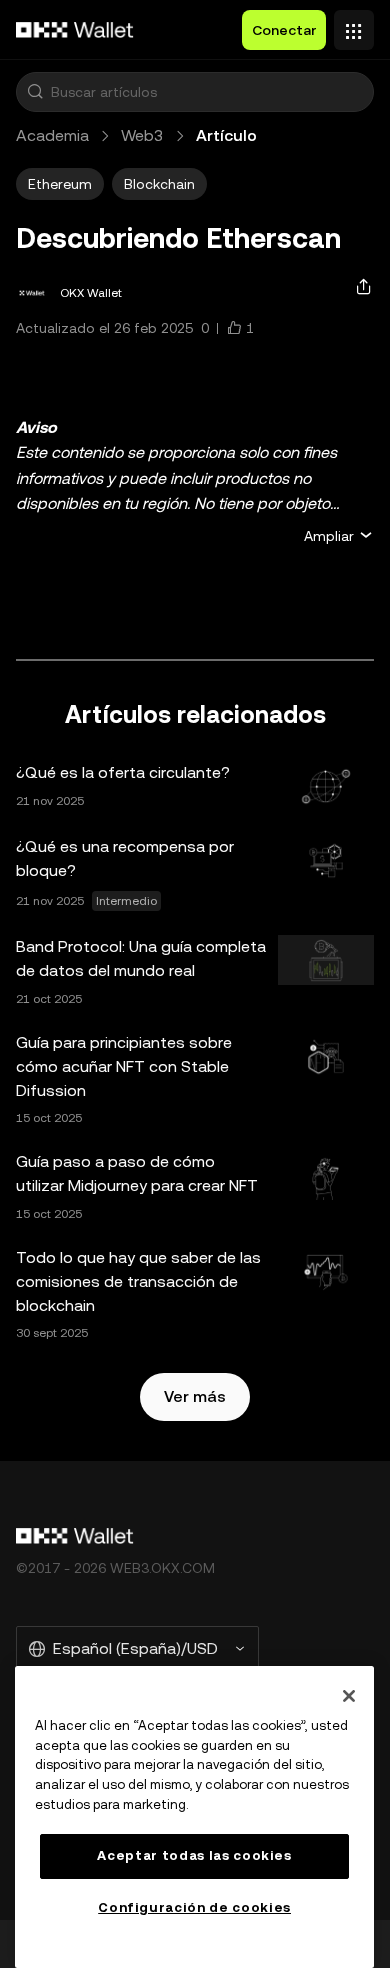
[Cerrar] (349, 1696)
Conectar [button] (284, 30)
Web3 (142, 135)
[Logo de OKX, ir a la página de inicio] (75, 30)
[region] (194, 1817)
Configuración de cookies (194, 1907)
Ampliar (329, 536)
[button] (35, 92)
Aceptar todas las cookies (194, 1855)
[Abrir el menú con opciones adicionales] (354, 25)
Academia (52, 135)
